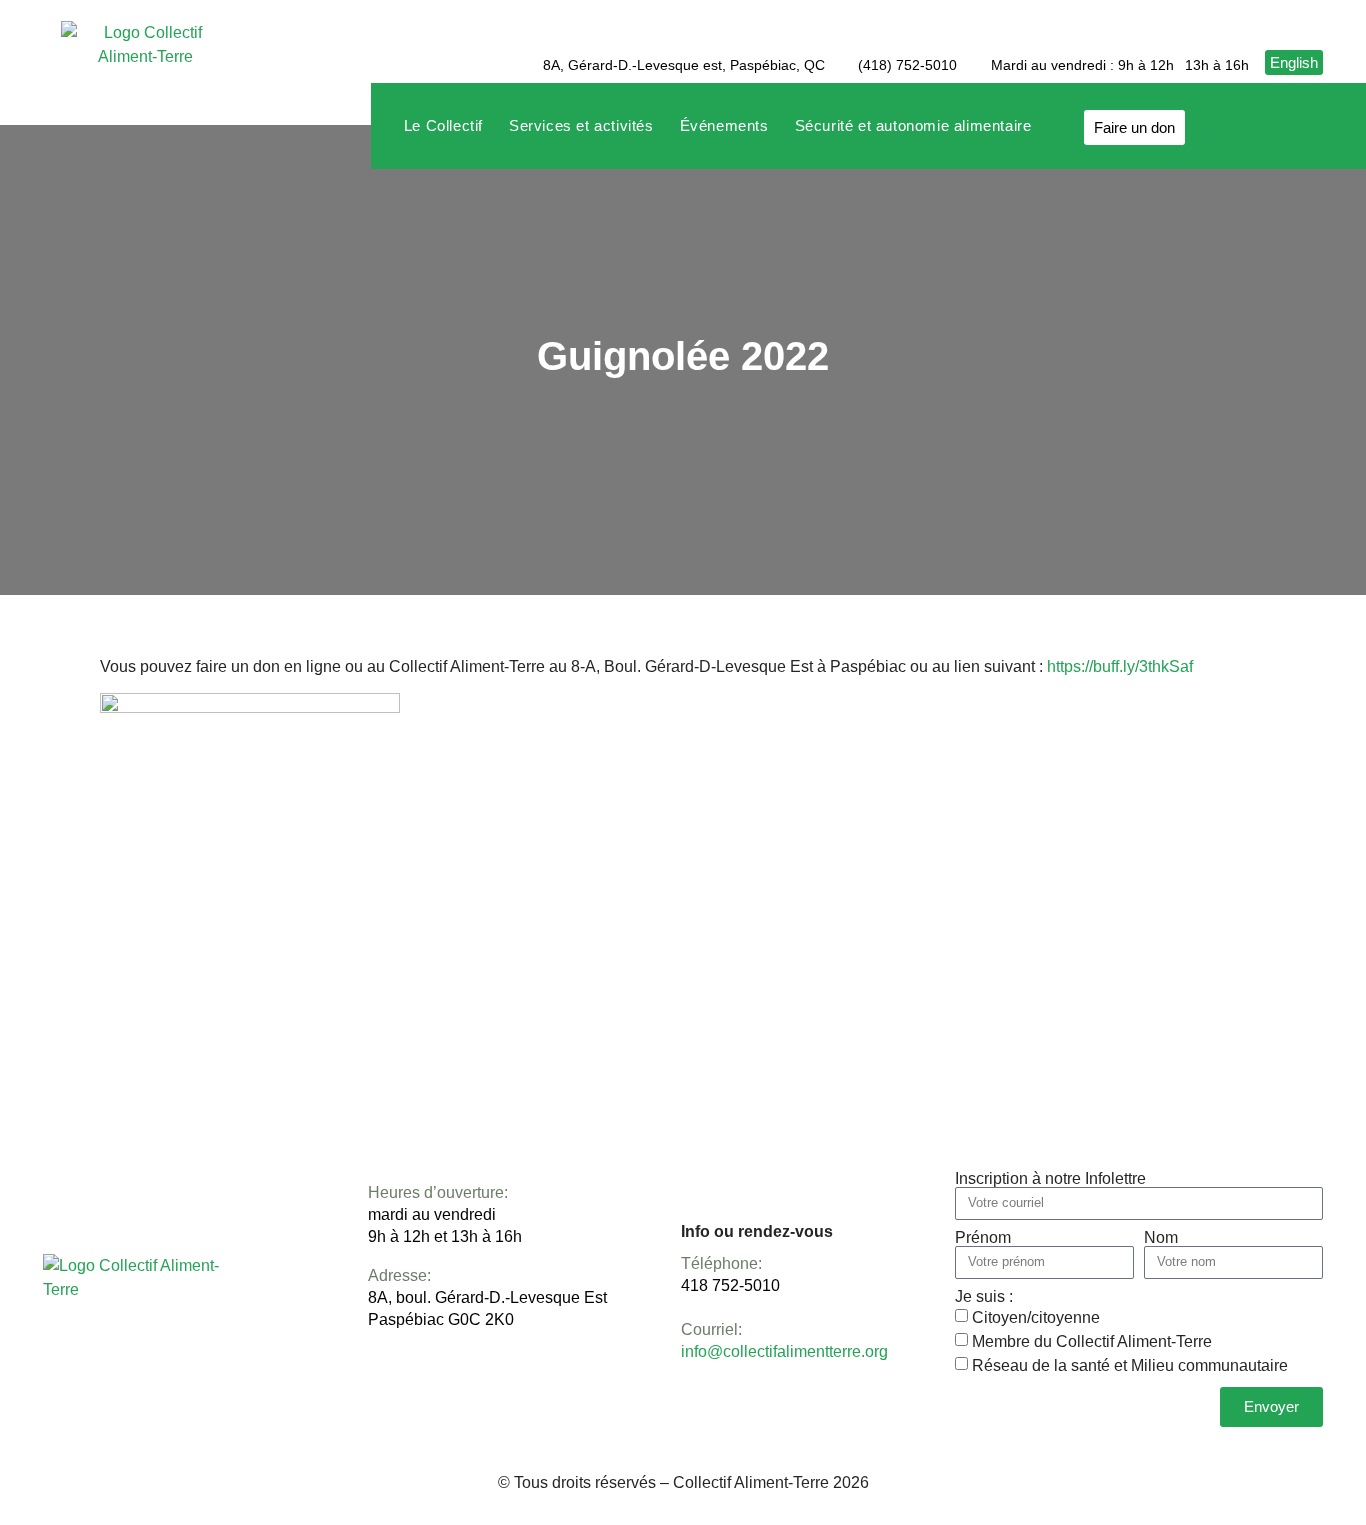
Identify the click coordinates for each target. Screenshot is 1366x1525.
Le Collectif (443, 125)
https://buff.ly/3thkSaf (1120, 666)
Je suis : (984, 1297)
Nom (1161, 1238)
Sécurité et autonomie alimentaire (913, 125)
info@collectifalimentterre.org (784, 1351)
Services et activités (581, 125)
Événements (724, 125)
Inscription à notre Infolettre (1050, 1179)
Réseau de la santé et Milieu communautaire (1130, 1364)
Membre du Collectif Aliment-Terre (1092, 1340)
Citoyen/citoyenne (1036, 1316)
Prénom (983, 1238)
